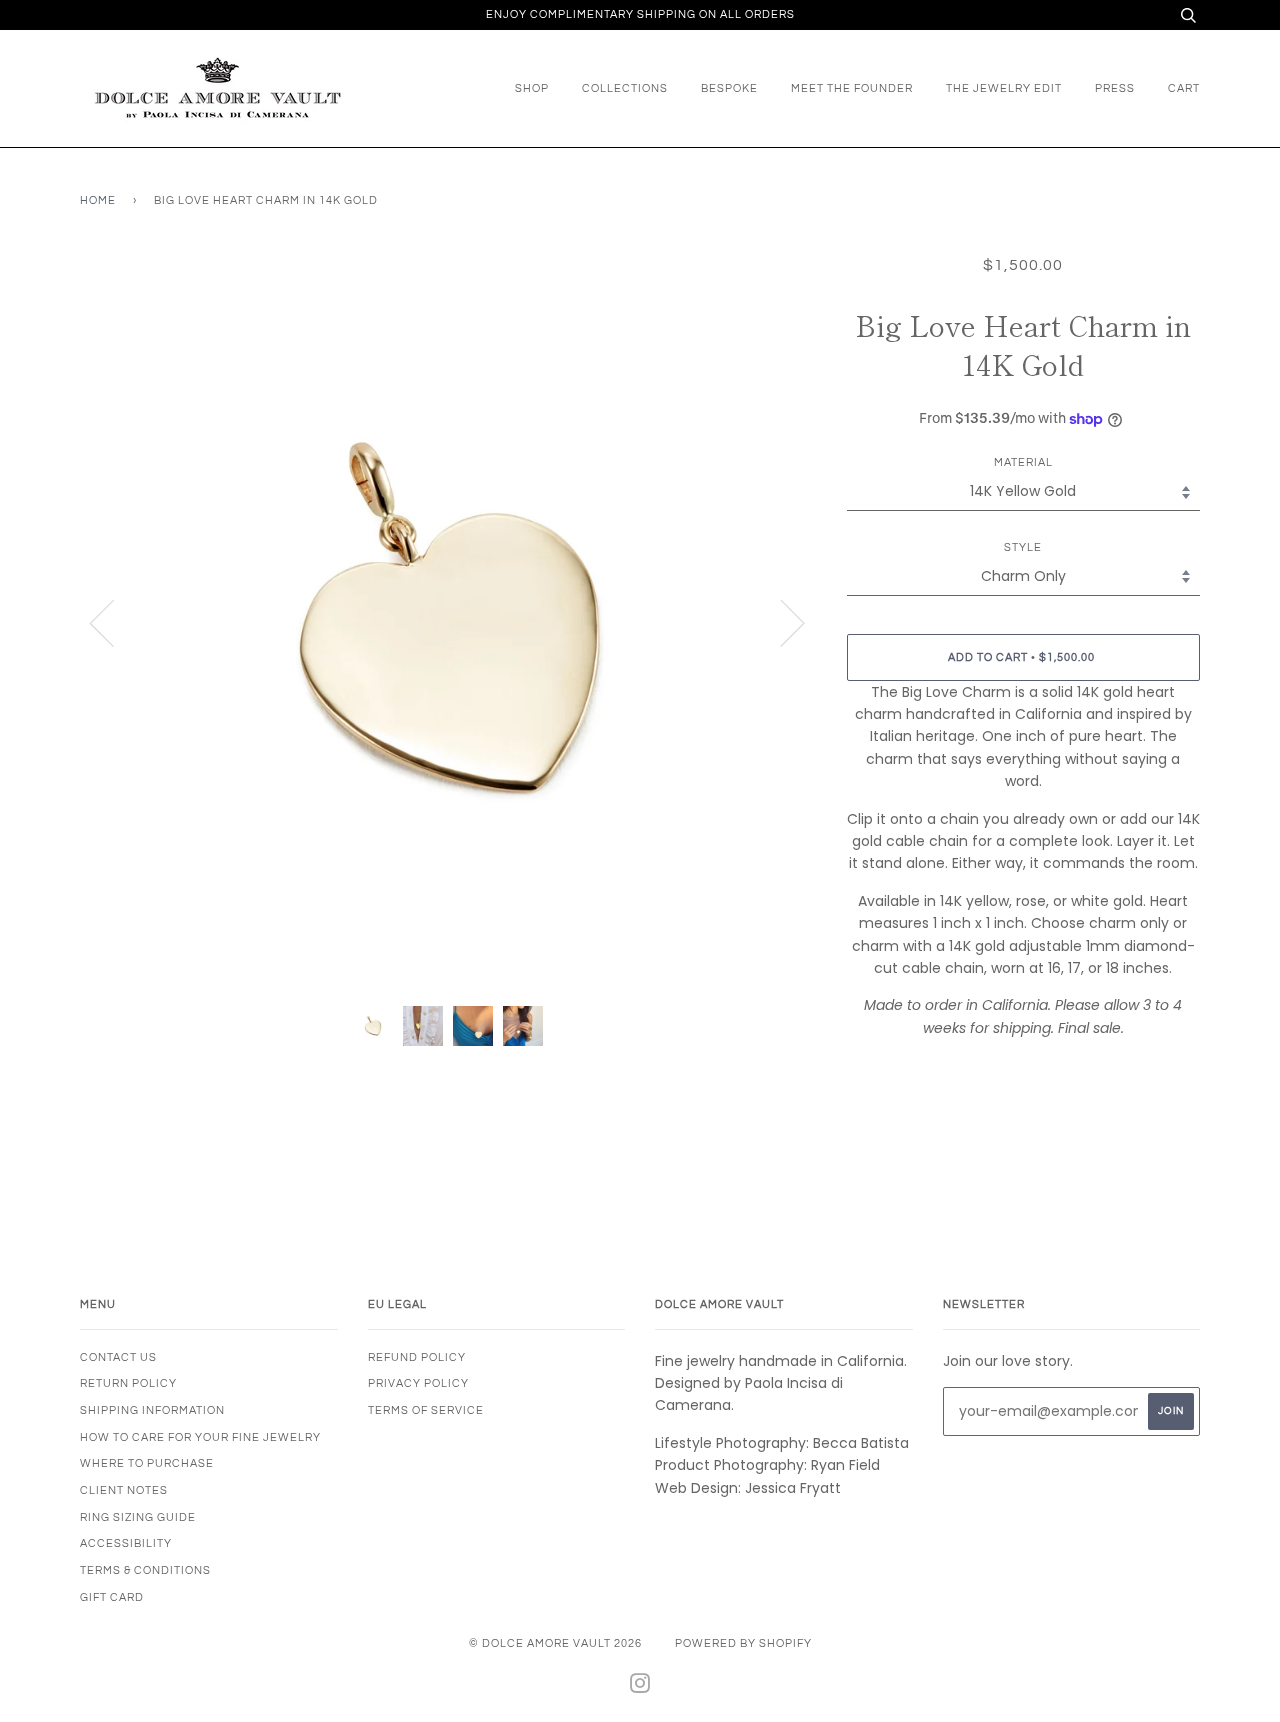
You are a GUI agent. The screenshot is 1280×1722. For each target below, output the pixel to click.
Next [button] (780, 622)
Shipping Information (152, 1410)
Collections (625, 88)
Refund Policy (417, 1357)
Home (98, 200)
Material (1023, 462)
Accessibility (126, 1543)
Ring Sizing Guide (138, 1517)
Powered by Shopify (743, 1643)
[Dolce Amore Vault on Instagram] (640, 1687)
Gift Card (112, 1597)
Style (1023, 547)
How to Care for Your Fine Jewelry (200, 1437)
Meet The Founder (852, 88)
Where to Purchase (147, 1463)
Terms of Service (426, 1410)
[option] (448, 622)
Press (1115, 88)
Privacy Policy (418, 1383)
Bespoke (729, 88)
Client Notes (124, 1490)
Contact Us (118, 1357)
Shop (532, 88)
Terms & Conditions (145, 1570)
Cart (1184, 88)
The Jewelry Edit (1004, 88)
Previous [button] (114, 622)
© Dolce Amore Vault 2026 (555, 1643)
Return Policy (128, 1383)
